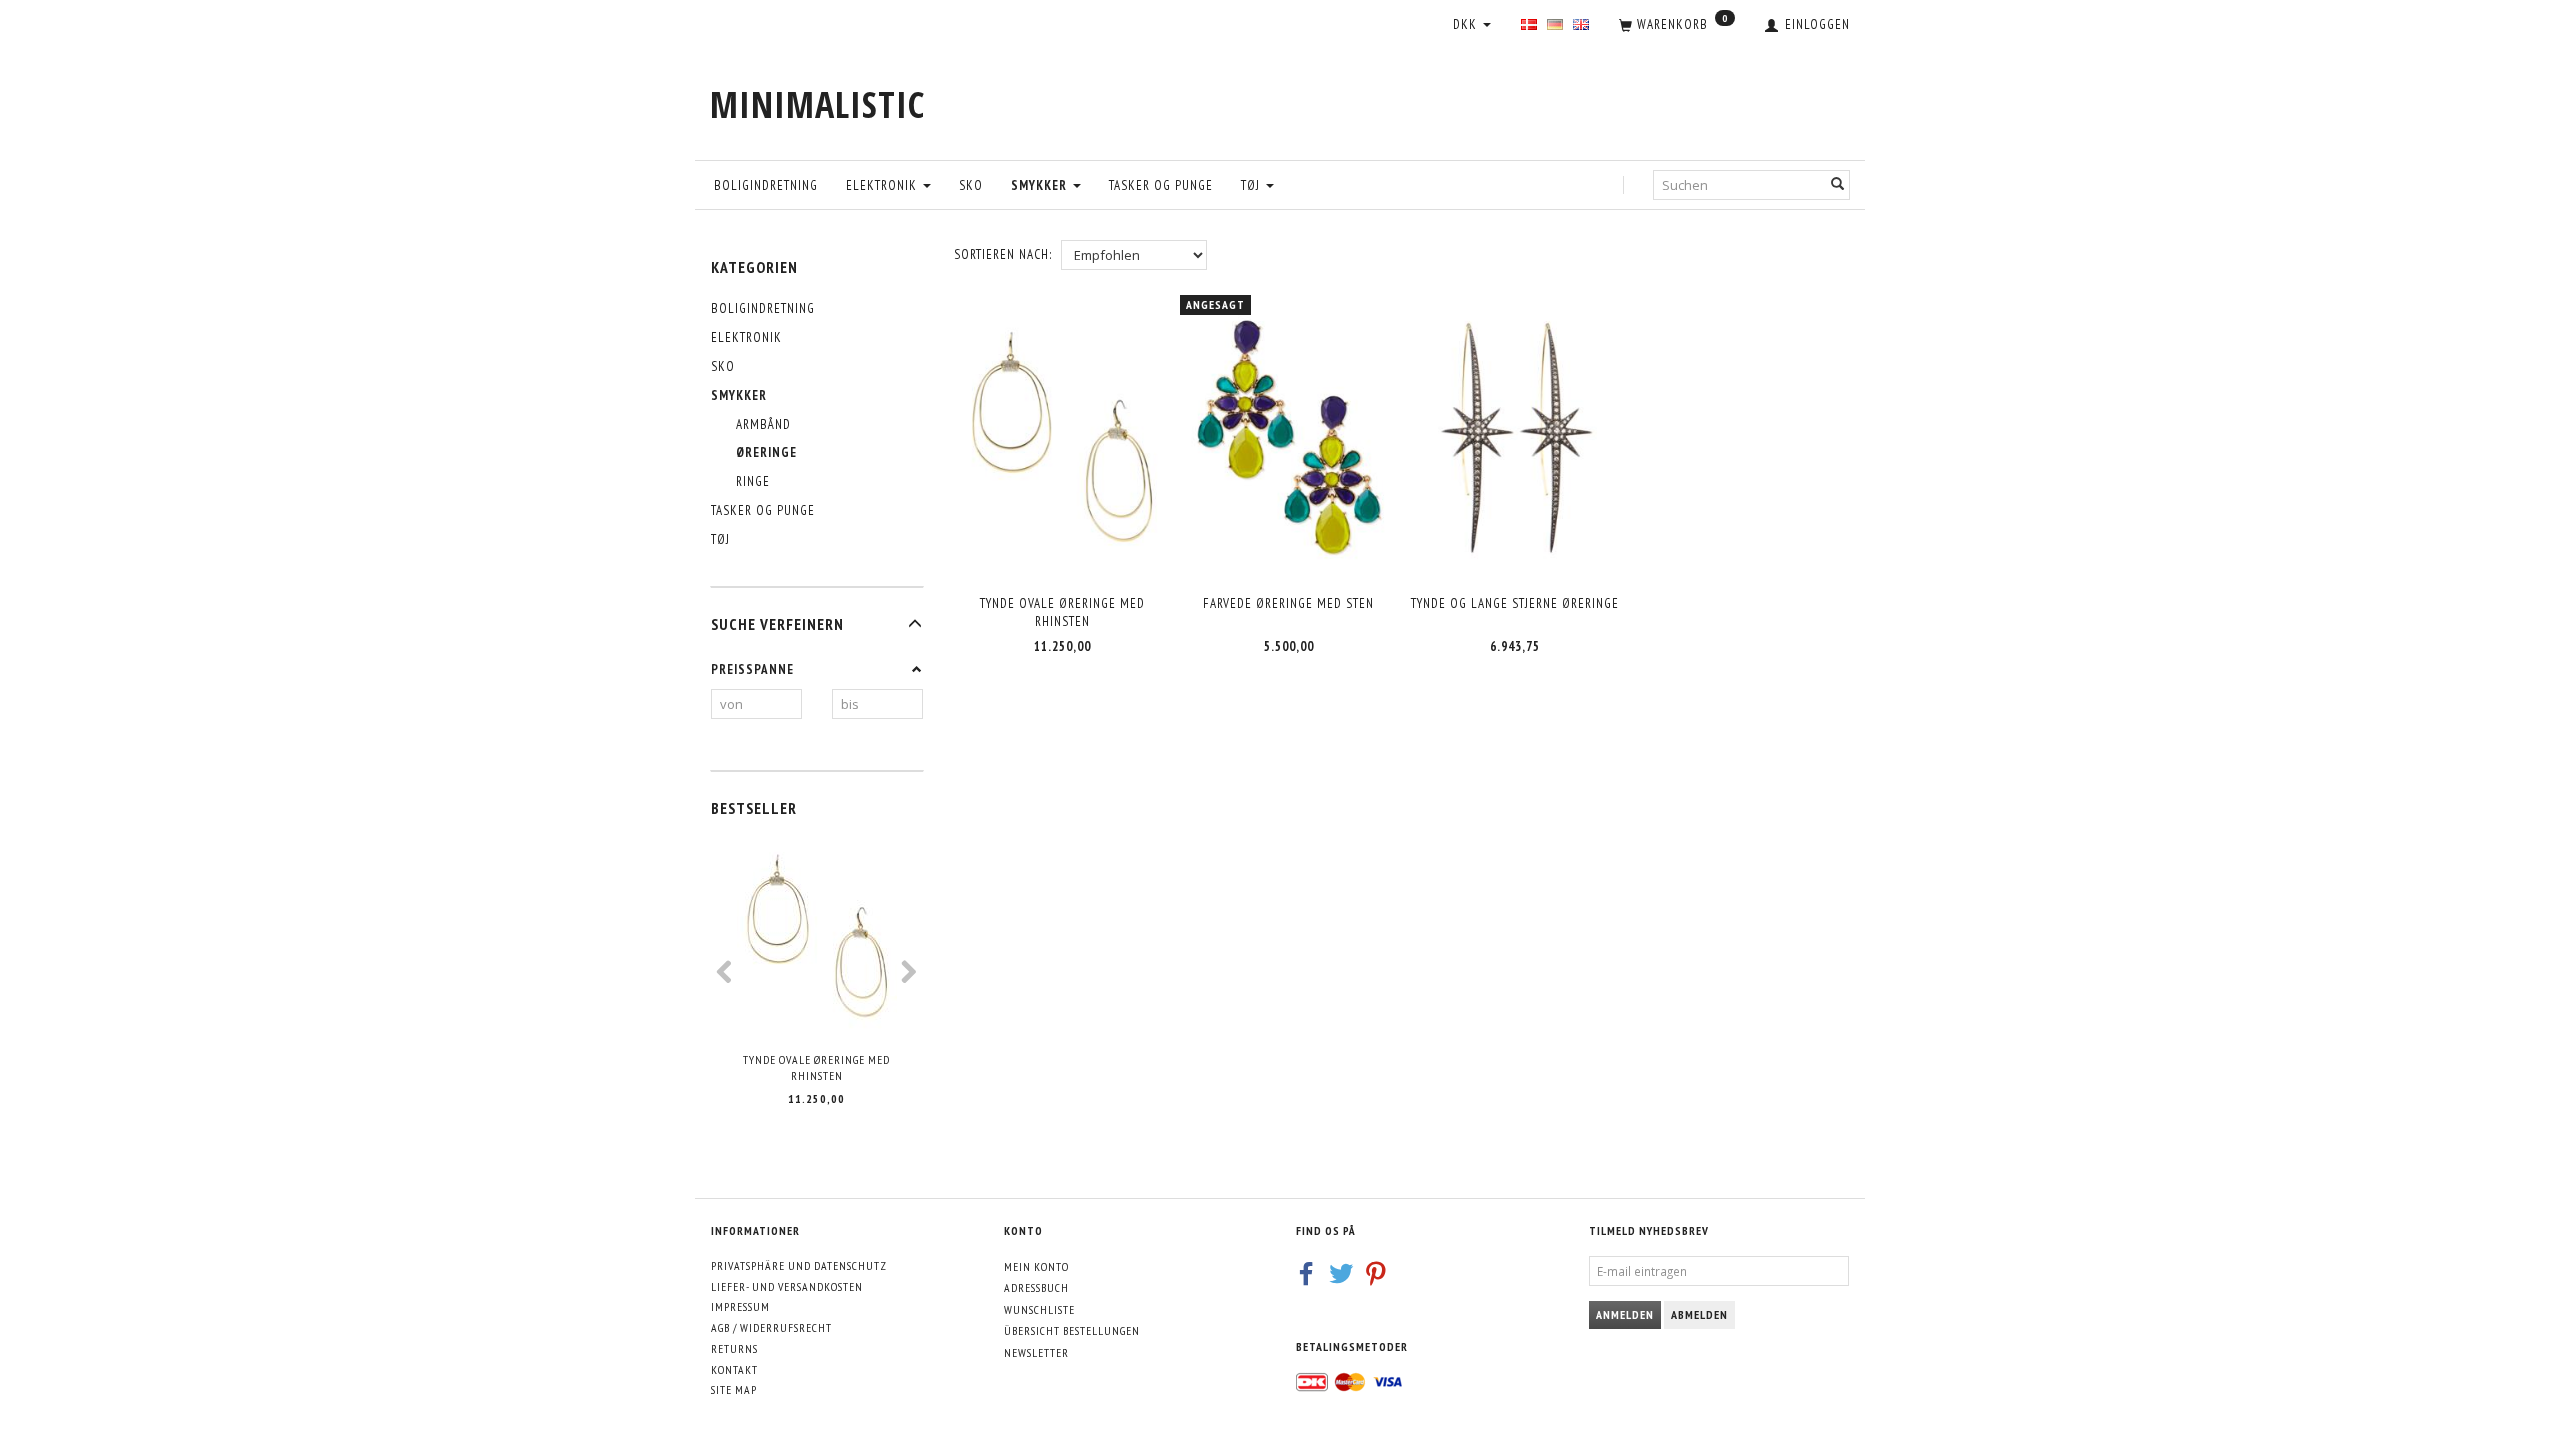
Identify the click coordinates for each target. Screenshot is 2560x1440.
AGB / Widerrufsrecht (771, 1327)
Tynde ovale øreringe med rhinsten (816, 1068)
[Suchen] (1838, 184)
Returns (734, 1348)
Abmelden (1699, 1314)
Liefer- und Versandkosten (787, 1286)
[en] (1581, 25)
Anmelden (1625, 1314)
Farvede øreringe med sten (1288, 603)
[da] (1529, 25)
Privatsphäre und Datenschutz (799, 1265)
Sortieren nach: (1003, 254)
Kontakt (734, 1369)
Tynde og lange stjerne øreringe (1515, 603)
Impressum (740, 1306)
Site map (734, 1389)
